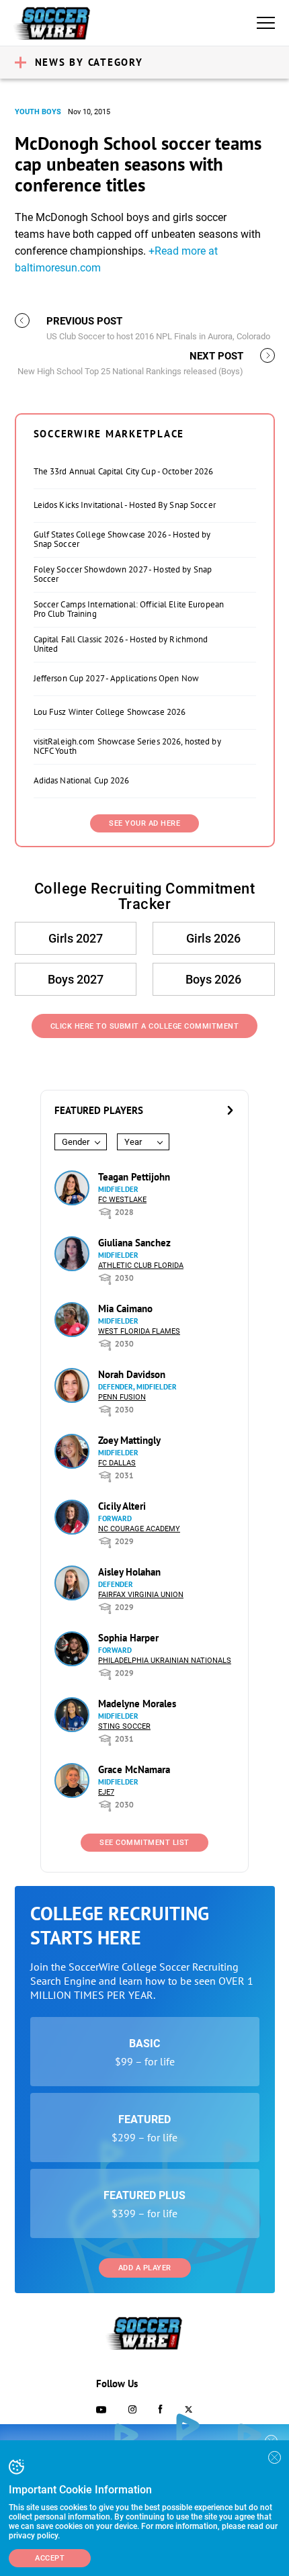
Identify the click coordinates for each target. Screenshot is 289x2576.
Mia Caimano (125, 1308)
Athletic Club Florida (141, 1265)
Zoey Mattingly (129, 1440)
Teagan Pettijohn (134, 1177)
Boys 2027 (76, 979)
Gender (76, 1142)
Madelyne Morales (137, 1704)
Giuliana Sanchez (134, 1243)
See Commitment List (144, 1843)
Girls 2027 (76, 938)
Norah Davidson (132, 1374)
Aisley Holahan (129, 1572)
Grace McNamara (134, 1769)
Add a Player (145, 2268)
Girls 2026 (213, 938)
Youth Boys (38, 112)
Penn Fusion (122, 1397)
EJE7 (106, 1792)
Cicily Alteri (122, 1506)
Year (133, 1142)
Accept (50, 2558)
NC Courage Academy (139, 1529)
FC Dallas (117, 1463)
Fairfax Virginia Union (141, 1595)
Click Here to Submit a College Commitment (145, 1026)
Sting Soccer (124, 1726)
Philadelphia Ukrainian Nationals (165, 1661)
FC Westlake (122, 1200)
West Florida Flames (139, 1331)
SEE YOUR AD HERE (144, 823)
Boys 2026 (213, 979)
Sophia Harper (128, 1638)
